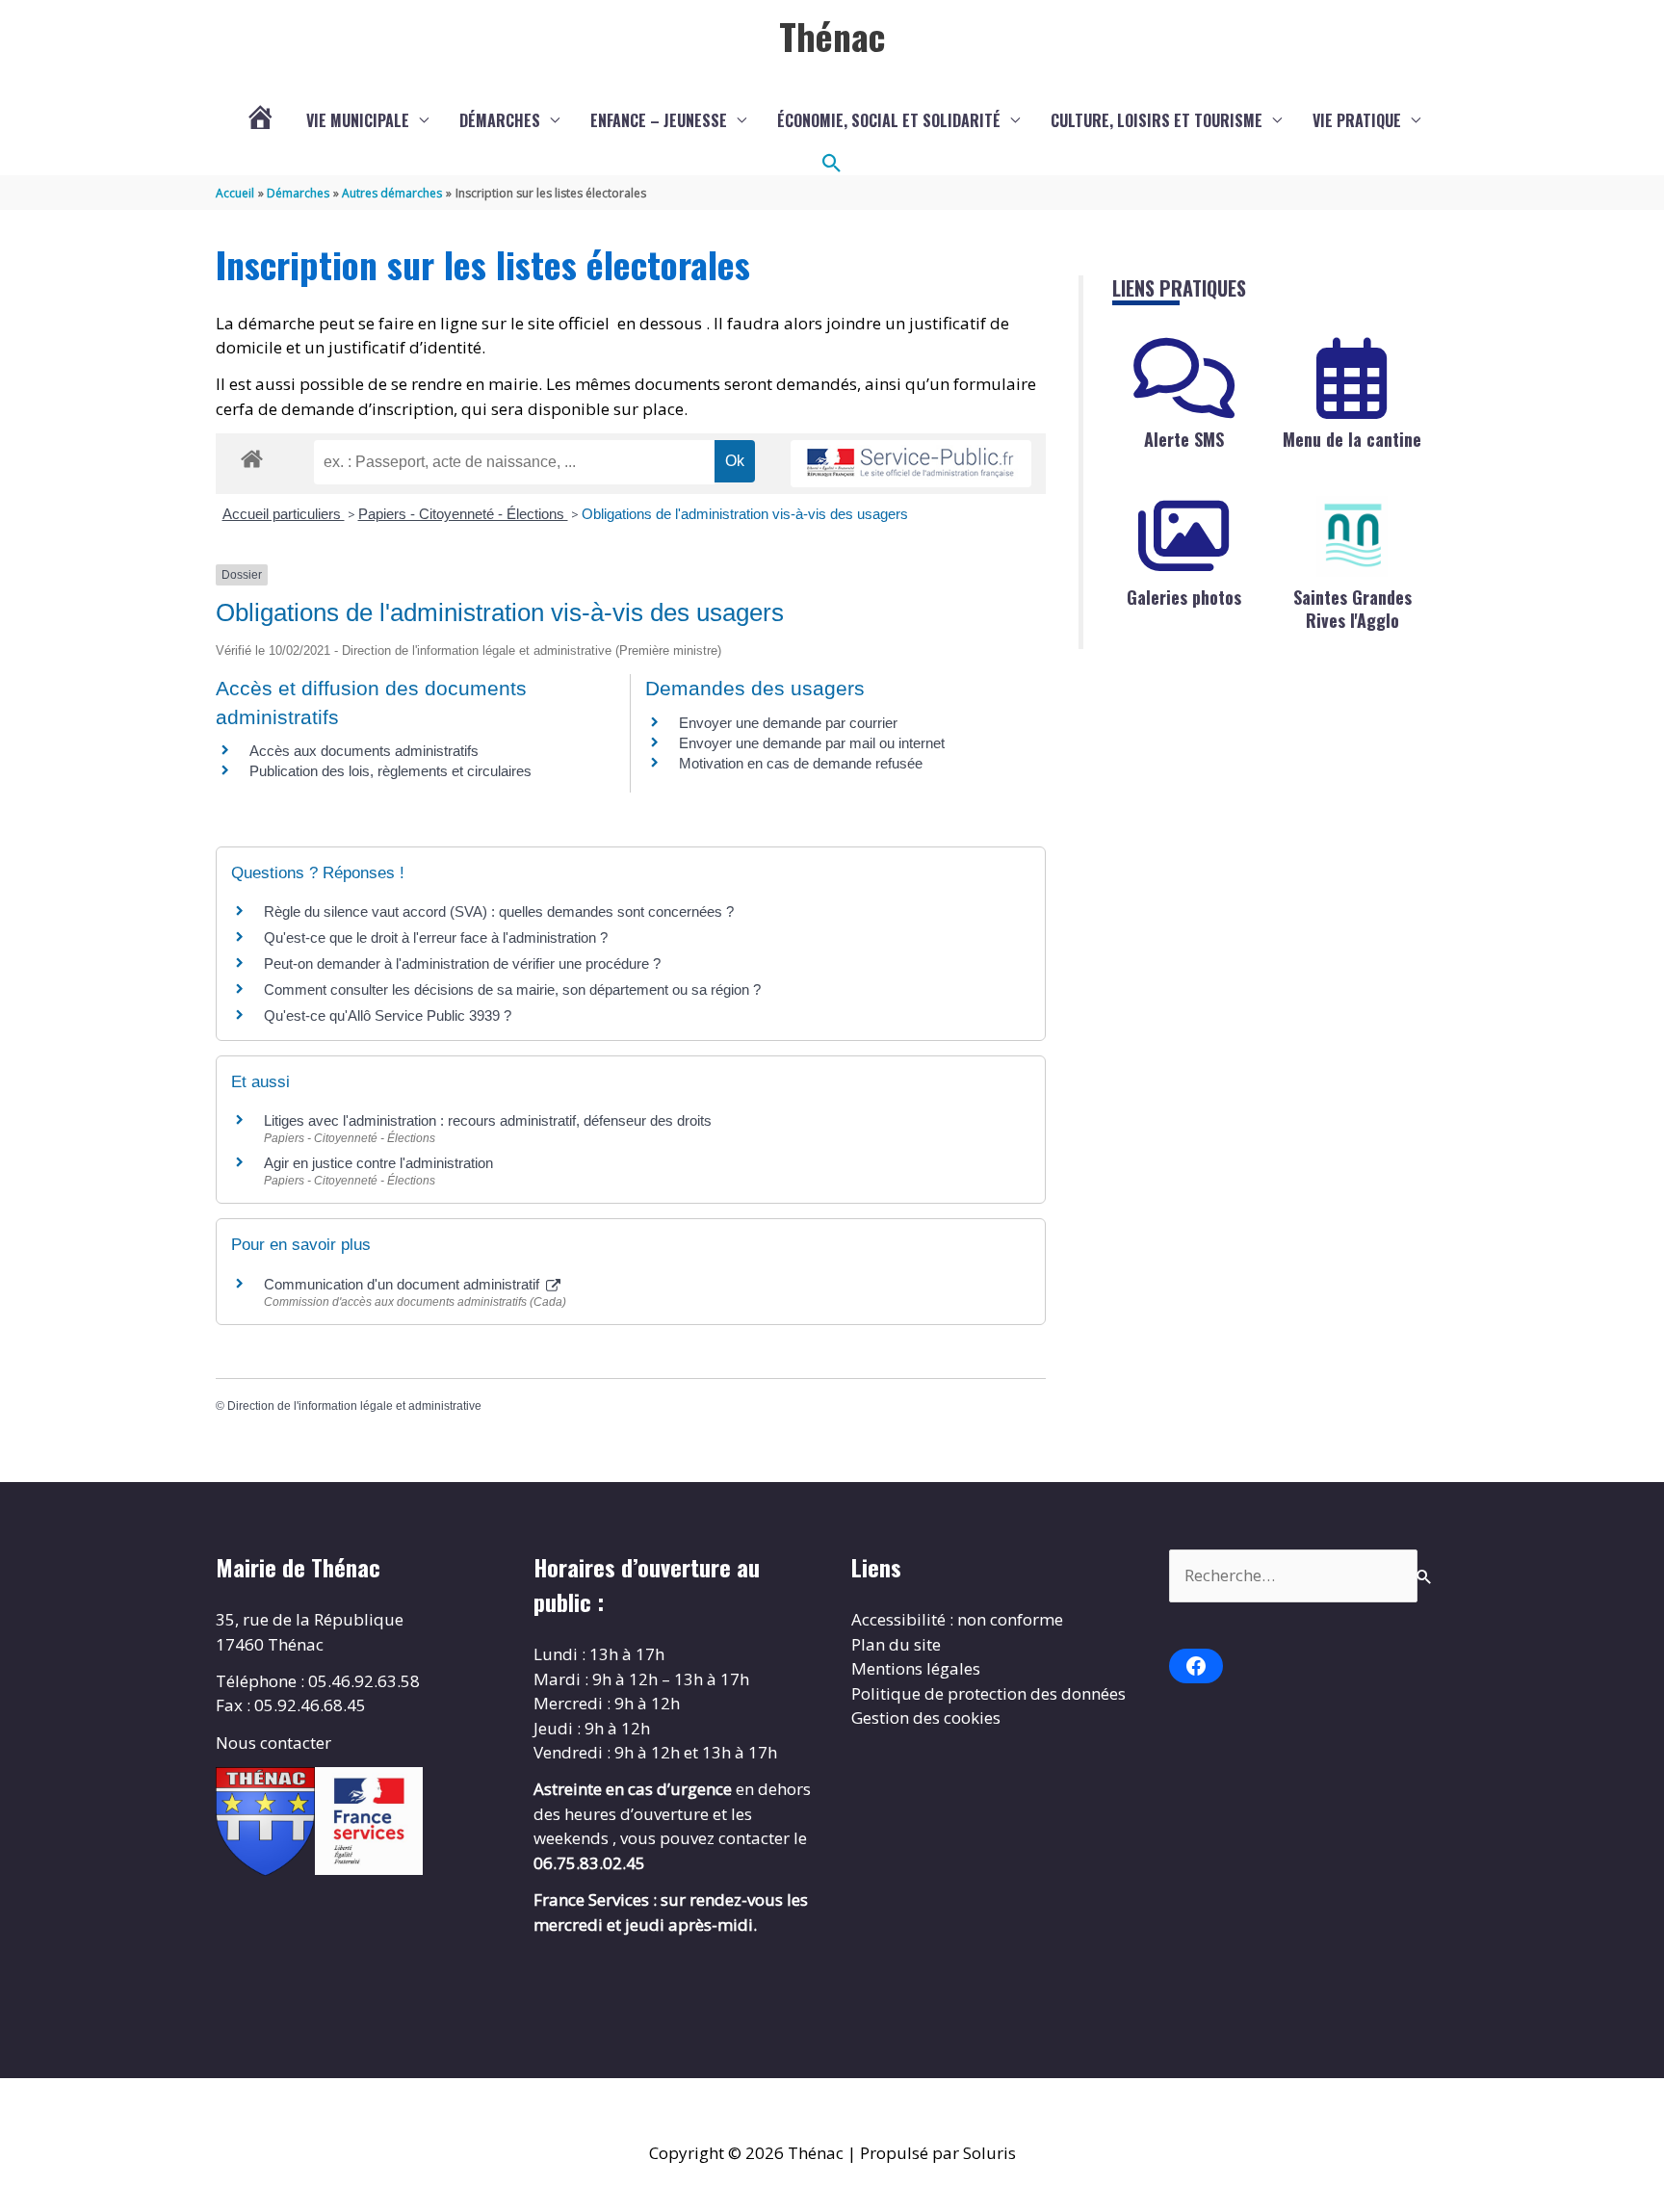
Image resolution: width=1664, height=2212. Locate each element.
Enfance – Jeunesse (659, 120)
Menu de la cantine (1352, 439)
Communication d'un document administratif (403, 1284)
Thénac (832, 36)
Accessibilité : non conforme (957, 1619)
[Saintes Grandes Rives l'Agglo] (1352, 536)
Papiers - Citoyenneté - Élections (463, 514)
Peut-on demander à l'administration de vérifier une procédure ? (462, 963)
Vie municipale (358, 120)
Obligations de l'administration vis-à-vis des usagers (745, 514)
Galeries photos (1184, 597)
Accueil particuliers (284, 514)
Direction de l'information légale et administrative (354, 1406)
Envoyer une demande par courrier (788, 723)
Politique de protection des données (988, 1693)
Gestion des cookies (926, 1718)
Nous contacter (273, 1743)
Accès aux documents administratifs (364, 751)
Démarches (500, 120)
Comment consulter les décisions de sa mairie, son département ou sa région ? (512, 989)
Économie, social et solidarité (889, 120)
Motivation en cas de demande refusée (801, 763)
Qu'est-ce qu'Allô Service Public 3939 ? (388, 1015)
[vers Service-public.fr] (911, 464)
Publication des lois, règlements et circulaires (390, 771)
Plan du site (896, 1644)
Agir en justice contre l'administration (378, 1163)
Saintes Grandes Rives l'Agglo (1352, 608)
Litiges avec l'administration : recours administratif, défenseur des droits (488, 1120)
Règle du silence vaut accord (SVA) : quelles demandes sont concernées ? (499, 911)
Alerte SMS (1184, 439)
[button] (832, 164)
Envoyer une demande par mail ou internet (812, 743)
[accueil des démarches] (252, 455)
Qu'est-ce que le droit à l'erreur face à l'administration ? (436, 937)
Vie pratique (1357, 120)
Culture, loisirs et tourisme (1157, 120)
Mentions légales (916, 1668)
